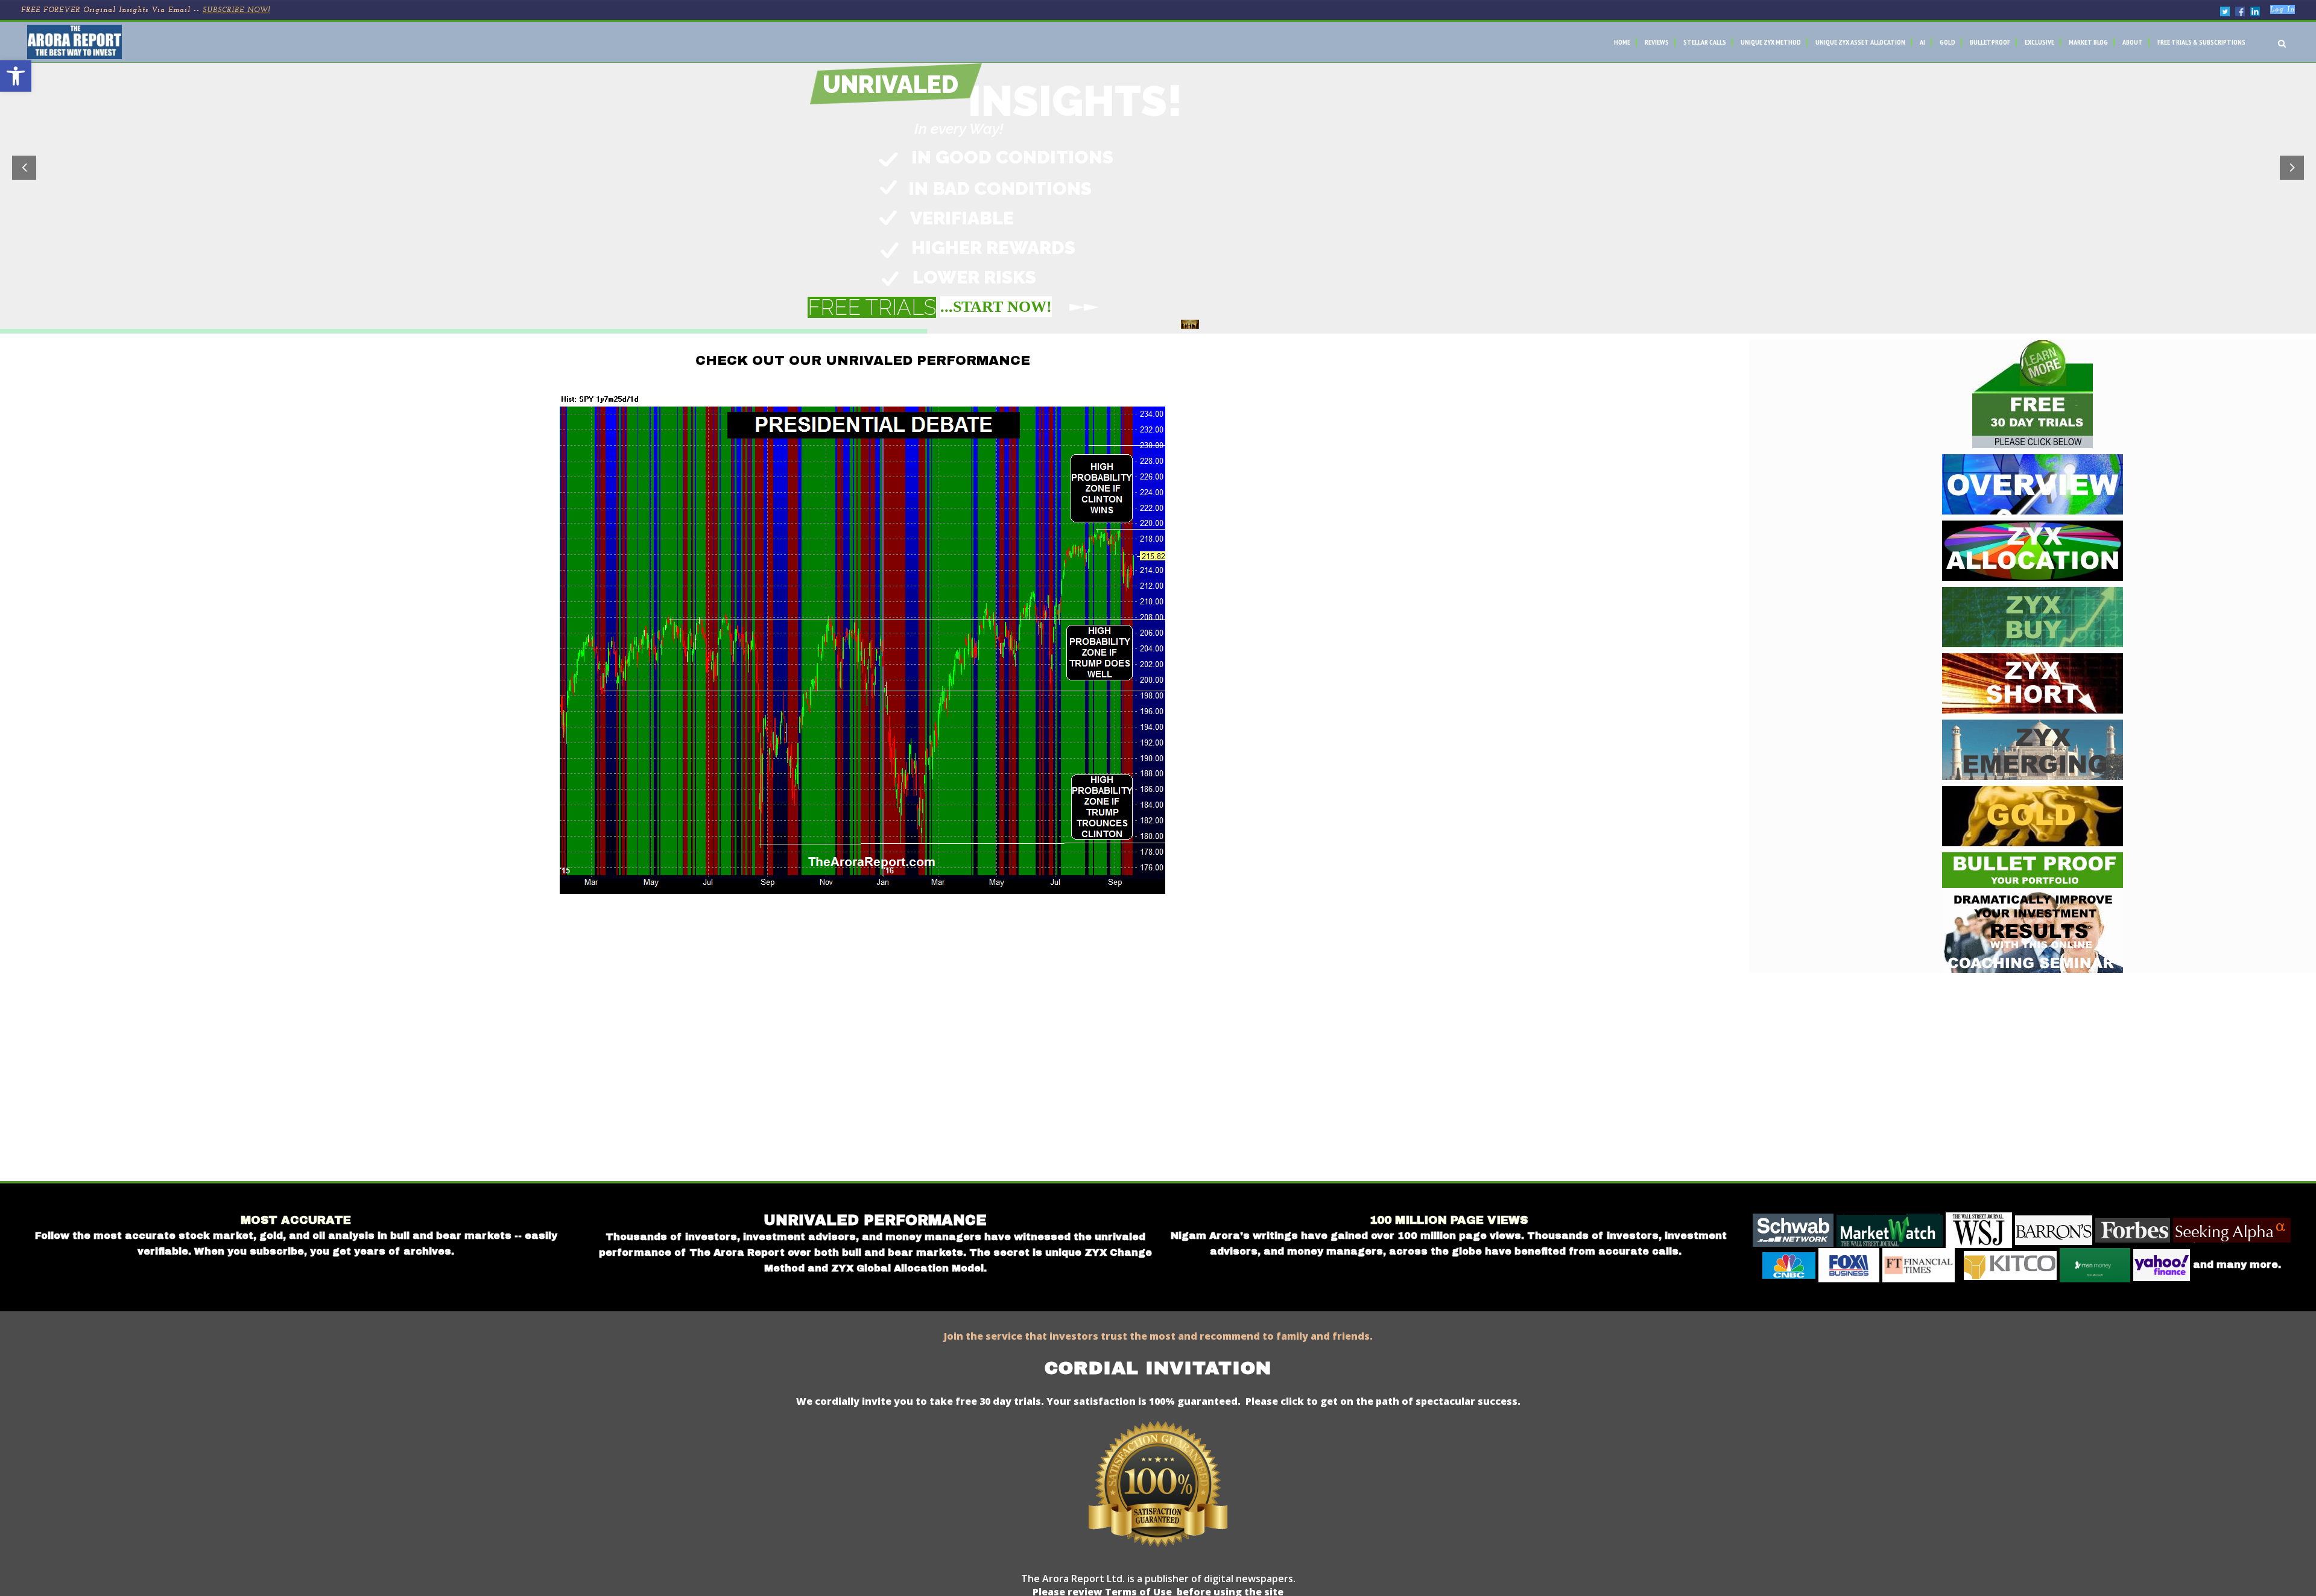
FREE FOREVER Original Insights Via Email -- (146, 10)
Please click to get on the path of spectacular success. (1383, 1401)
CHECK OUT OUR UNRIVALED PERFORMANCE (863, 361)
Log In (2283, 10)
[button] (16, 76)
